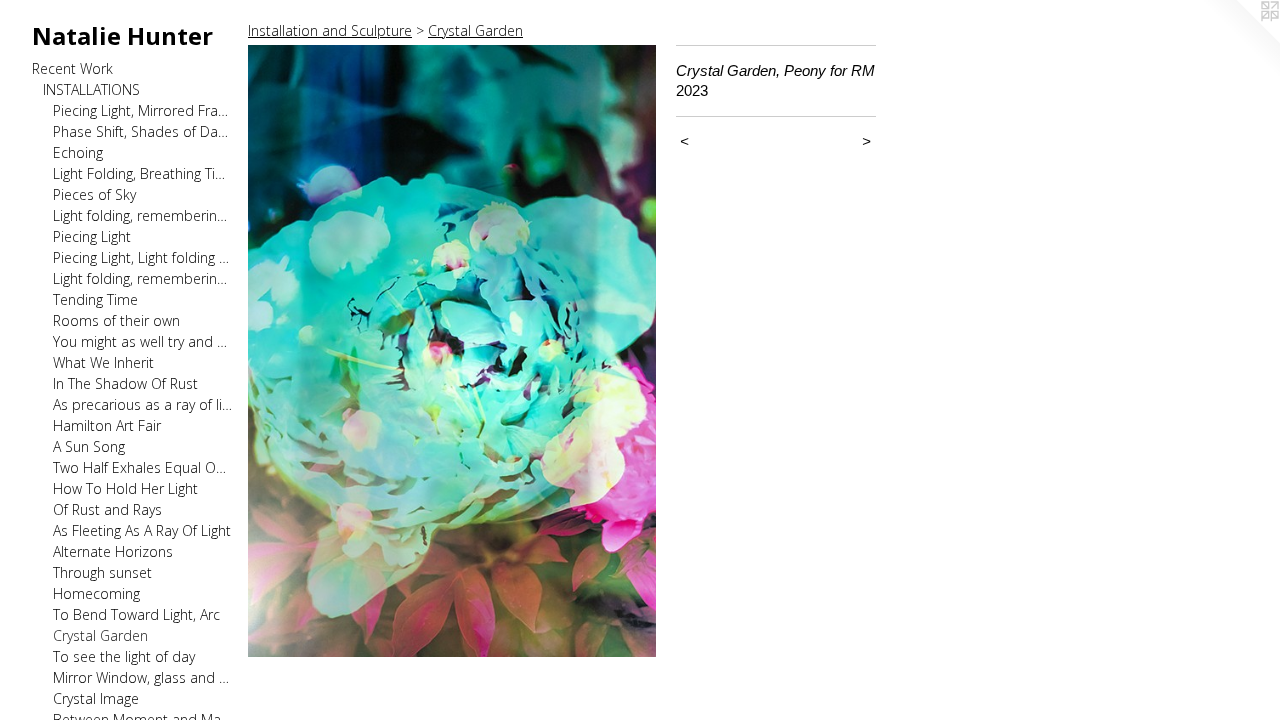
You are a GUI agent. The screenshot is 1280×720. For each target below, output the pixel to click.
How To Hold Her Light (125, 488)
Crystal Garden (100, 635)
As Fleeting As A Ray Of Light (142, 530)
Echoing (78, 152)
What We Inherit (103, 362)
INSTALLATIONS (91, 89)
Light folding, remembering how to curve (142, 278)
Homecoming (96, 593)
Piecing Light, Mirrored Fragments (142, 110)
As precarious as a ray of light (142, 404)
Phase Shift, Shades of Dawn (142, 131)
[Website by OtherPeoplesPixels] (1240, 40)
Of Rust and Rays (107, 509)
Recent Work (72, 68)
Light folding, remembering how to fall (142, 215)
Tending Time (95, 299)
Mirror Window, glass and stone (142, 677)
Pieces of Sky (94, 194)
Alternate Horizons (113, 551)
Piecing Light (92, 236)
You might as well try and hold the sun (142, 341)
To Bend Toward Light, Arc (136, 614)
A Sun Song (89, 446)
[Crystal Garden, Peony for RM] (452, 351)
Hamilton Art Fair (107, 425)
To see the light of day (124, 656)
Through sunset (102, 572)
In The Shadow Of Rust (125, 383)
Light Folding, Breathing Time (142, 173)
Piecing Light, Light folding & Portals (142, 257)
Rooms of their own (116, 320)
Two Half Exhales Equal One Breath (142, 467)
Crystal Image (96, 698)
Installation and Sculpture (330, 30)
